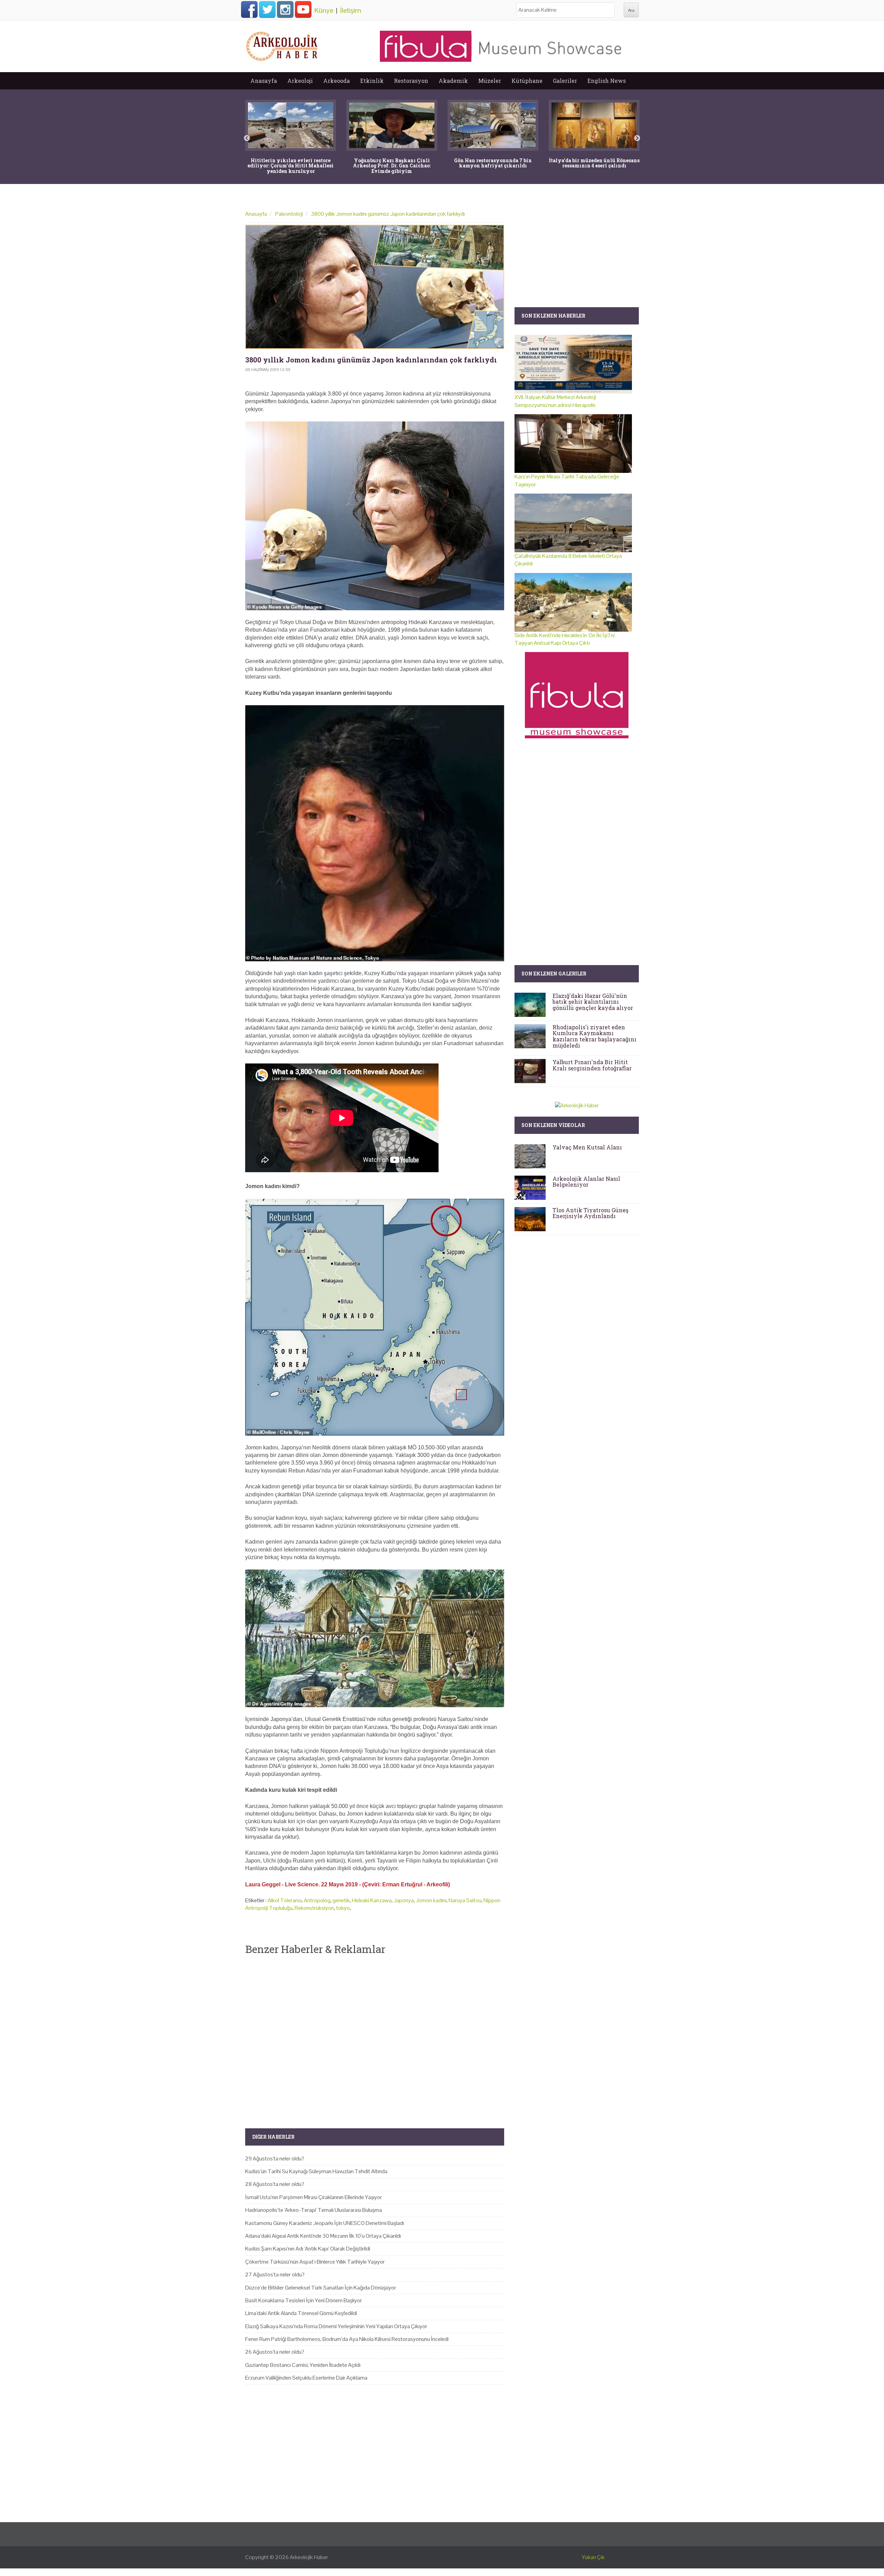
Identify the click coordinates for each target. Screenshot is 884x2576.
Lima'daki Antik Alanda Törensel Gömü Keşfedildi (301, 2313)
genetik (341, 1900)
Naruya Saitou (465, 1900)
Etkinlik (372, 81)
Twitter (267, 9)
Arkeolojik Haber (309, 2557)
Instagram (285, 9)
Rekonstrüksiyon (314, 1908)
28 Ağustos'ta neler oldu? (275, 2184)
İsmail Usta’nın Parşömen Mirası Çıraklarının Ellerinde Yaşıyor (314, 2197)
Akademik (453, 81)
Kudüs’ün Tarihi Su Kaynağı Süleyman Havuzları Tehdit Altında (316, 2171)
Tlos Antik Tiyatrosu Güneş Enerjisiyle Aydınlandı (590, 1213)
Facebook (249, 9)
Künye (324, 10)
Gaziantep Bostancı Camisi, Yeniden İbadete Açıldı (303, 2365)
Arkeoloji (300, 81)
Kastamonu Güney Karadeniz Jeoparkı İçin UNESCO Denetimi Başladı (325, 2223)
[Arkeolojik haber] (282, 45)
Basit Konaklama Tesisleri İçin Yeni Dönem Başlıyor (304, 2300)
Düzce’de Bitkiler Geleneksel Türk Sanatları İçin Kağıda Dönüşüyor (321, 2288)
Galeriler (565, 81)
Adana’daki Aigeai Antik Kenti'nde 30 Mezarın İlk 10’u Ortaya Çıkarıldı (323, 2236)
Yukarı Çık (593, 2557)
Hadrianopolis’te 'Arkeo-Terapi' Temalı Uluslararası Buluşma (314, 2210)
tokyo (343, 1908)
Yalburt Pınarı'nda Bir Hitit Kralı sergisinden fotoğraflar (592, 1065)
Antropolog (317, 1900)
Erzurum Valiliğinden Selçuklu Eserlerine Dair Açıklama (306, 2378)
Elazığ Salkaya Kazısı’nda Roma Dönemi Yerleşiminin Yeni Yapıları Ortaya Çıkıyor (336, 2326)
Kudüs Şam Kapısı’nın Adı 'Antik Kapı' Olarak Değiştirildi (308, 2249)
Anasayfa (264, 81)
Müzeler (490, 81)
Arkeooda (337, 81)
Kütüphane (527, 81)
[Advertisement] (375, 2036)
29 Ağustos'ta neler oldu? (275, 2159)
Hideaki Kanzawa (372, 1900)
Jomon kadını (431, 1900)
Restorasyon (411, 81)
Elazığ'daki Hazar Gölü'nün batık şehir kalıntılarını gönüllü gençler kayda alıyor (593, 1002)
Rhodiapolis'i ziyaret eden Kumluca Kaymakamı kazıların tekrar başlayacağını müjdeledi (594, 1036)
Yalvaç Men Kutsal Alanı (587, 1147)
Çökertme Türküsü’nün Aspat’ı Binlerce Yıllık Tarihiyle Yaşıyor (315, 2262)
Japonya (404, 1900)
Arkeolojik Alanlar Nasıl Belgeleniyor (586, 1182)
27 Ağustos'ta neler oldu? (275, 2274)
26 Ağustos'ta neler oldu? (275, 2352)
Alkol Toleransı (285, 1900)
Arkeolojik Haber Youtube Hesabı (303, 9)
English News (607, 81)
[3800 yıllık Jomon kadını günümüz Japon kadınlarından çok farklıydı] (375, 287)
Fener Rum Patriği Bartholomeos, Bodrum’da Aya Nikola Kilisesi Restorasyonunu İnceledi (347, 2339)
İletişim (351, 10)
